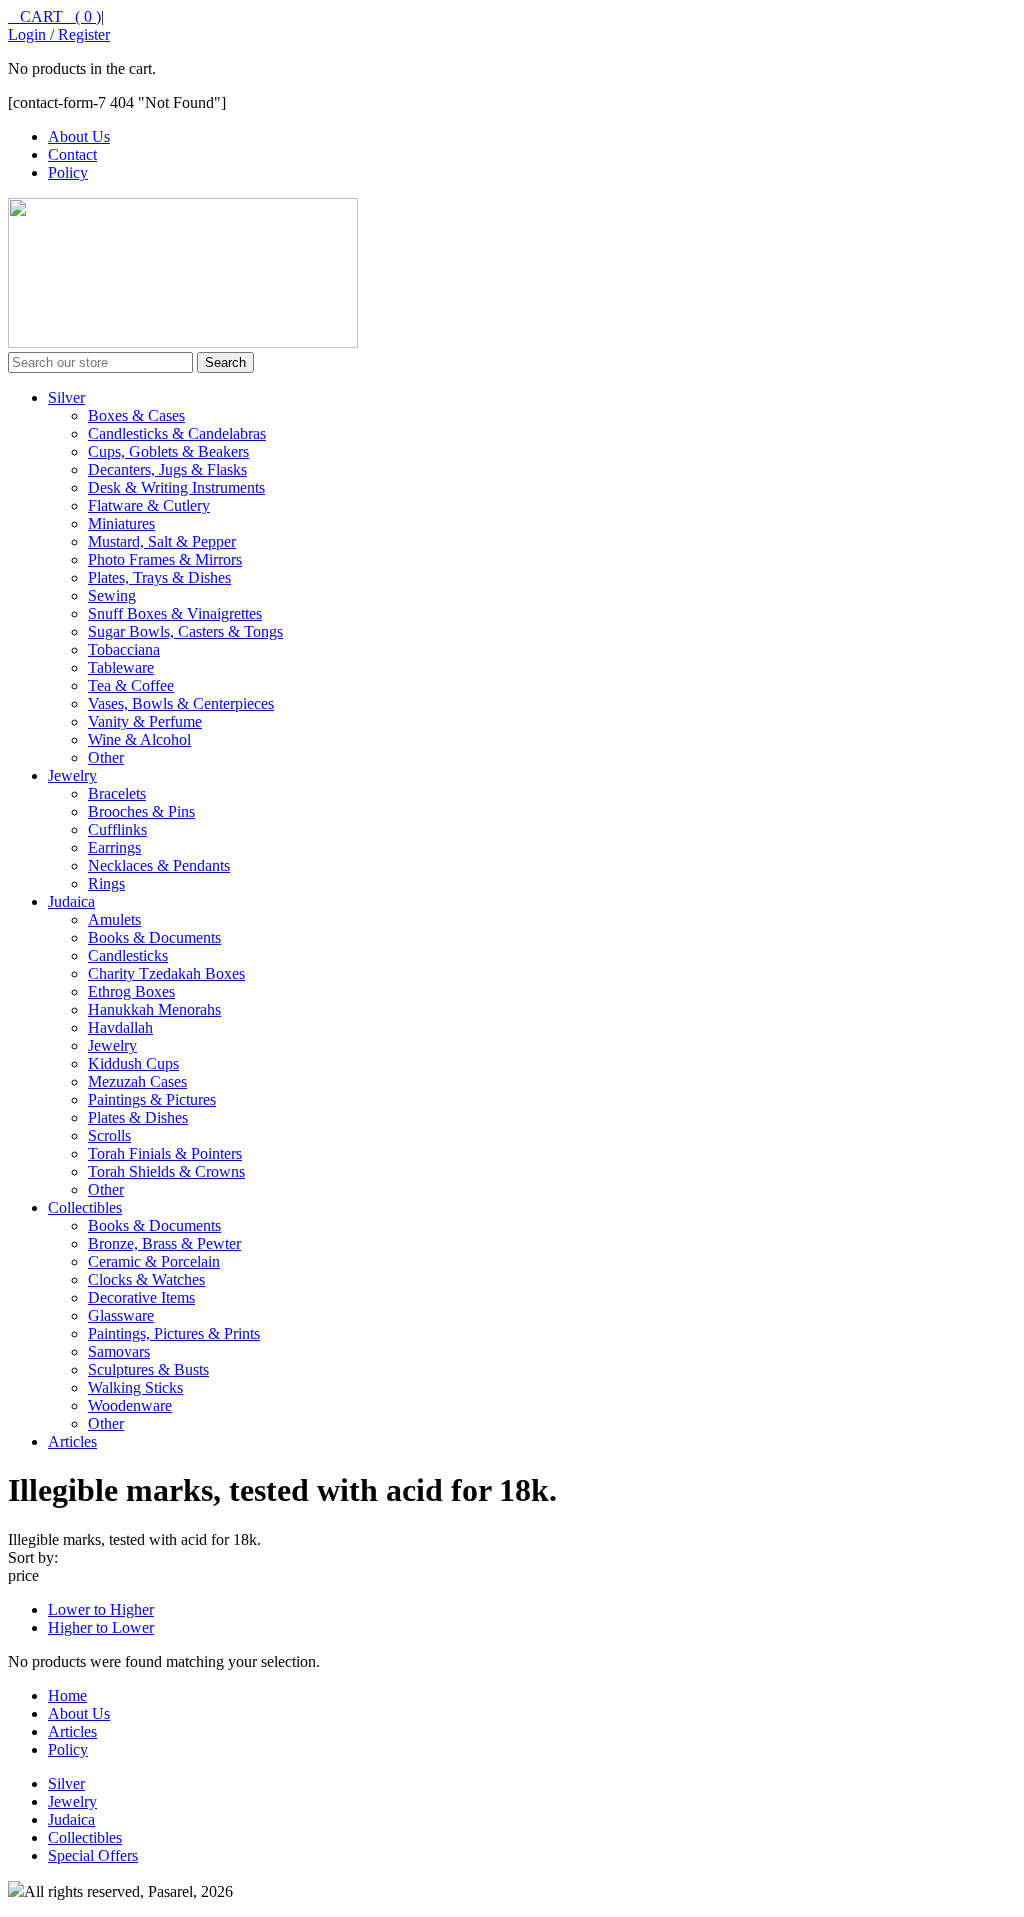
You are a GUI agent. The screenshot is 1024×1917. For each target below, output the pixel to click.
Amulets (114, 919)
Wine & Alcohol (139, 739)
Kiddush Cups (133, 1063)
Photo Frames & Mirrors (165, 559)
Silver (66, 397)
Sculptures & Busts (148, 1369)
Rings (106, 883)
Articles (72, 1441)
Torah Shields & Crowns (166, 1171)
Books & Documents (154, 937)
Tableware (121, 667)
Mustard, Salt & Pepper (162, 541)
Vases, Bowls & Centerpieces (181, 703)
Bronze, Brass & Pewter (164, 1243)
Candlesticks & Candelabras (177, 433)
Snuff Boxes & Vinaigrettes (175, 613)
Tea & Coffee (131, 685)
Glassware (121, 1315)
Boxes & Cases (136, 415)
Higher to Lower (101, 1627)
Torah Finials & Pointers (165, 1153)
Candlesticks (128, 955)
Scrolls (109, 1135)
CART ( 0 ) (54, 16)
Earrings (114, 847)
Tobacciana (124, 649)
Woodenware (130, 1405)
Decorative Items (141, 1297)
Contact (72, 154)
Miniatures (121, 523)
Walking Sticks (135, 1387)
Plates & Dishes (138, 1117)
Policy (68, 172)
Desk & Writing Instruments (176, 487)
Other (106, 757)
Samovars (119, 1351)
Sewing (112, 595)
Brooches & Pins (141, 811)
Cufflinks (117, 829)
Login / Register (59, 34)
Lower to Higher (101, 1609)
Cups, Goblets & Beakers (168, 451)
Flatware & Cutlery (149, 505)
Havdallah (120, 1027)
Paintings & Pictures (152, 1099)
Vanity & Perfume (145, 721)
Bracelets (117, 793)
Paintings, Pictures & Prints (174, 1333)
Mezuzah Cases (137, 1081)
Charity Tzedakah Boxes (166, 973)
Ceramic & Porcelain (154, 1261)
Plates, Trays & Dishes (159, 577)
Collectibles (85, 1207)
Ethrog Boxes (131, 991)
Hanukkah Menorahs (154, 1009)
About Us (79, 136)
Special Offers (93, 1855)
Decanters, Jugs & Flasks (167, 469)
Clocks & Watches (146, 1279)
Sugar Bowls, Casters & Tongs (185, 631)
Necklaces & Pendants (159, 865)
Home (67, 1695)
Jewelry (72, 775)
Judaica (71, 901)
